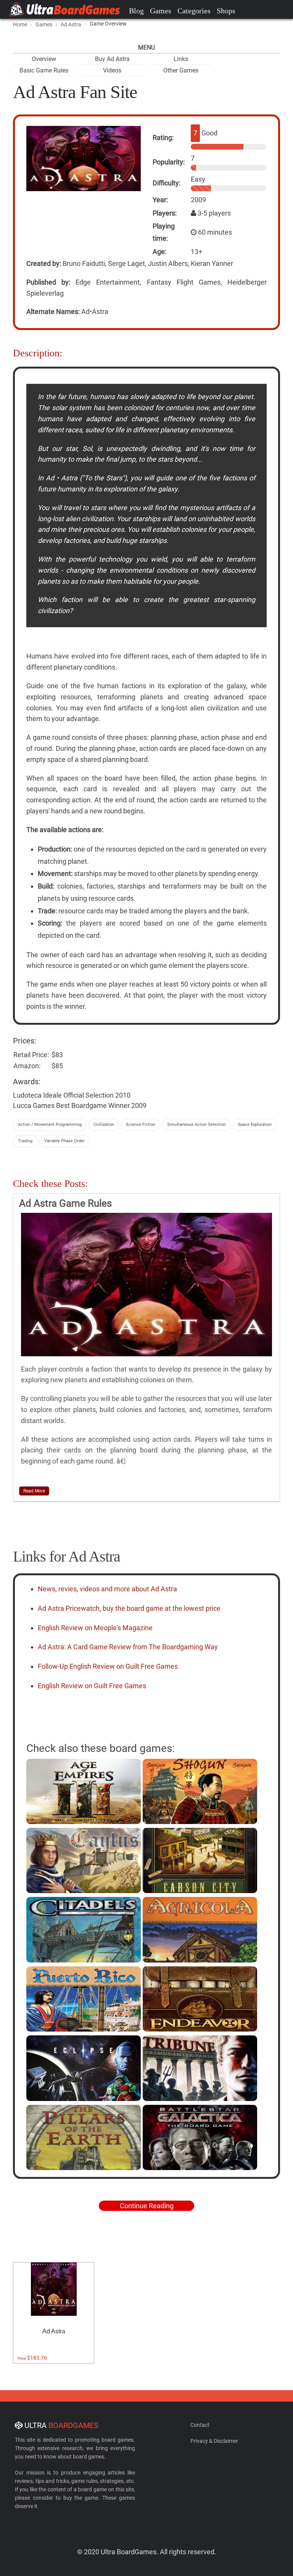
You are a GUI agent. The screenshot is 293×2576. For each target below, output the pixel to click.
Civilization (104, 1125)
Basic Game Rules (44, 70)
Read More (34, 1491)
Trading (25, 1141)
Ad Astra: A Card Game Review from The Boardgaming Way (128, 1647)
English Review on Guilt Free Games (92, 1686)
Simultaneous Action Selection (196, 1125)
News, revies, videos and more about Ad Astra (107, 1589)
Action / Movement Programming (50, 1125)
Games (161, 11)
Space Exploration (255, 1125)
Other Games (181, 70)
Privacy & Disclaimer (214, 2441)
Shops (226, 11)
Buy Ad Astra (112, 59)
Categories (194, 11)
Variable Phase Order (64, 1141)
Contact (200, 2425)
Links (181, 59)
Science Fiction (141, 1125)
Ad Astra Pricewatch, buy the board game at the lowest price (129, 1608)
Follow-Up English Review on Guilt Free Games (108, 1666)
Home (20, 24)
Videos (112, 70)
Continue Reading (147, 2206)
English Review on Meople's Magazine (95, 1628)
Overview (44, 59)
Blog (136, 11)
